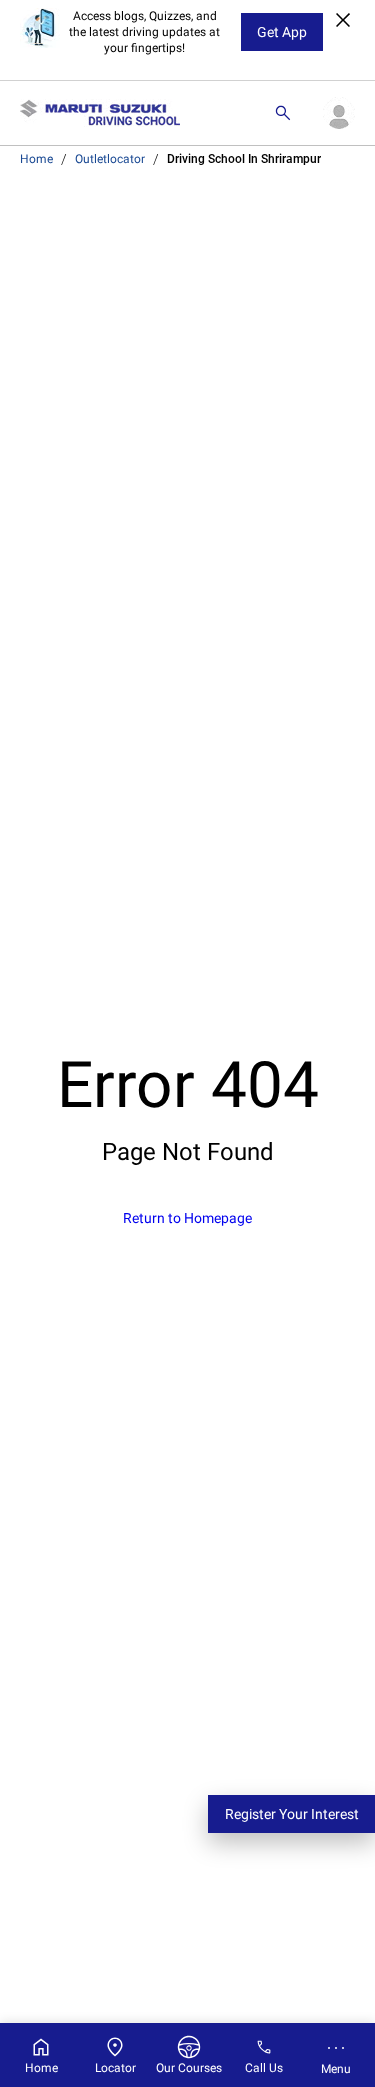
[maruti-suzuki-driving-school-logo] (100, 113)
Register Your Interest (292, 1814)
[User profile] (339, 113)
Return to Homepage (187, 1218)
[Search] (283, 113)
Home (36, 159)
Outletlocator (110, 159)
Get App (282, 32)
